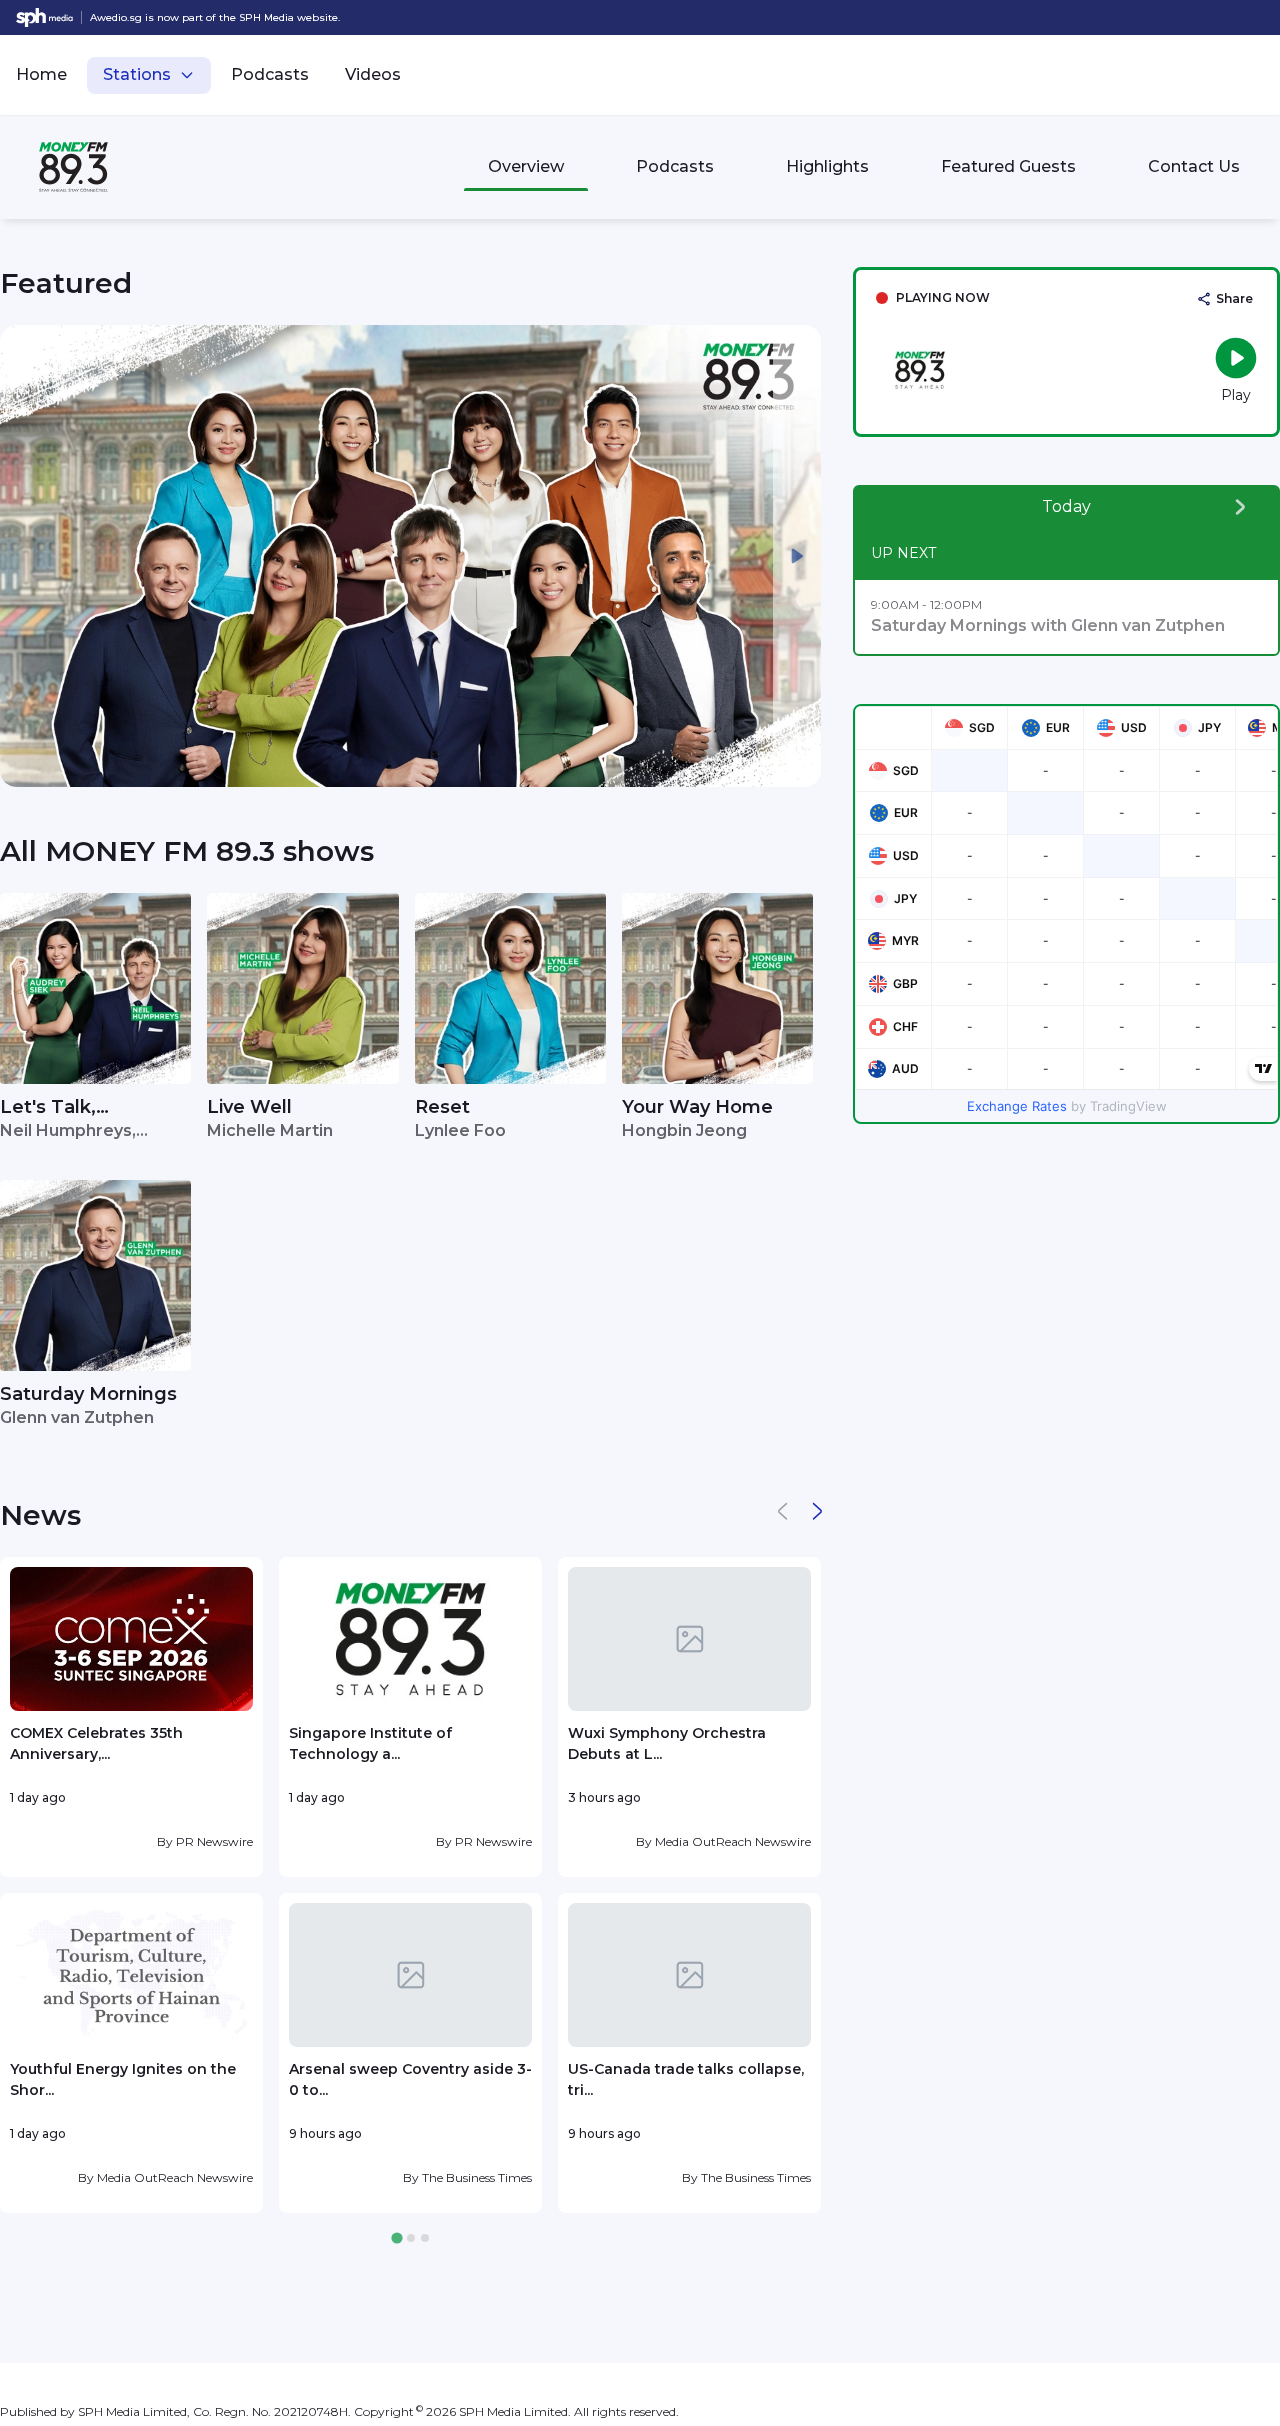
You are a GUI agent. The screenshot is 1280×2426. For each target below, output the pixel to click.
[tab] (396, 2238)
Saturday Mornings (88, 1394)
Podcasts (270, 74)
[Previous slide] (24, 556)
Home (41, 74)
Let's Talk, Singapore (48, 1108)
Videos (373, 74)
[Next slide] (797, 556)
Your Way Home (697, 1107)
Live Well (249, 1107)
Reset (442, 1107)
